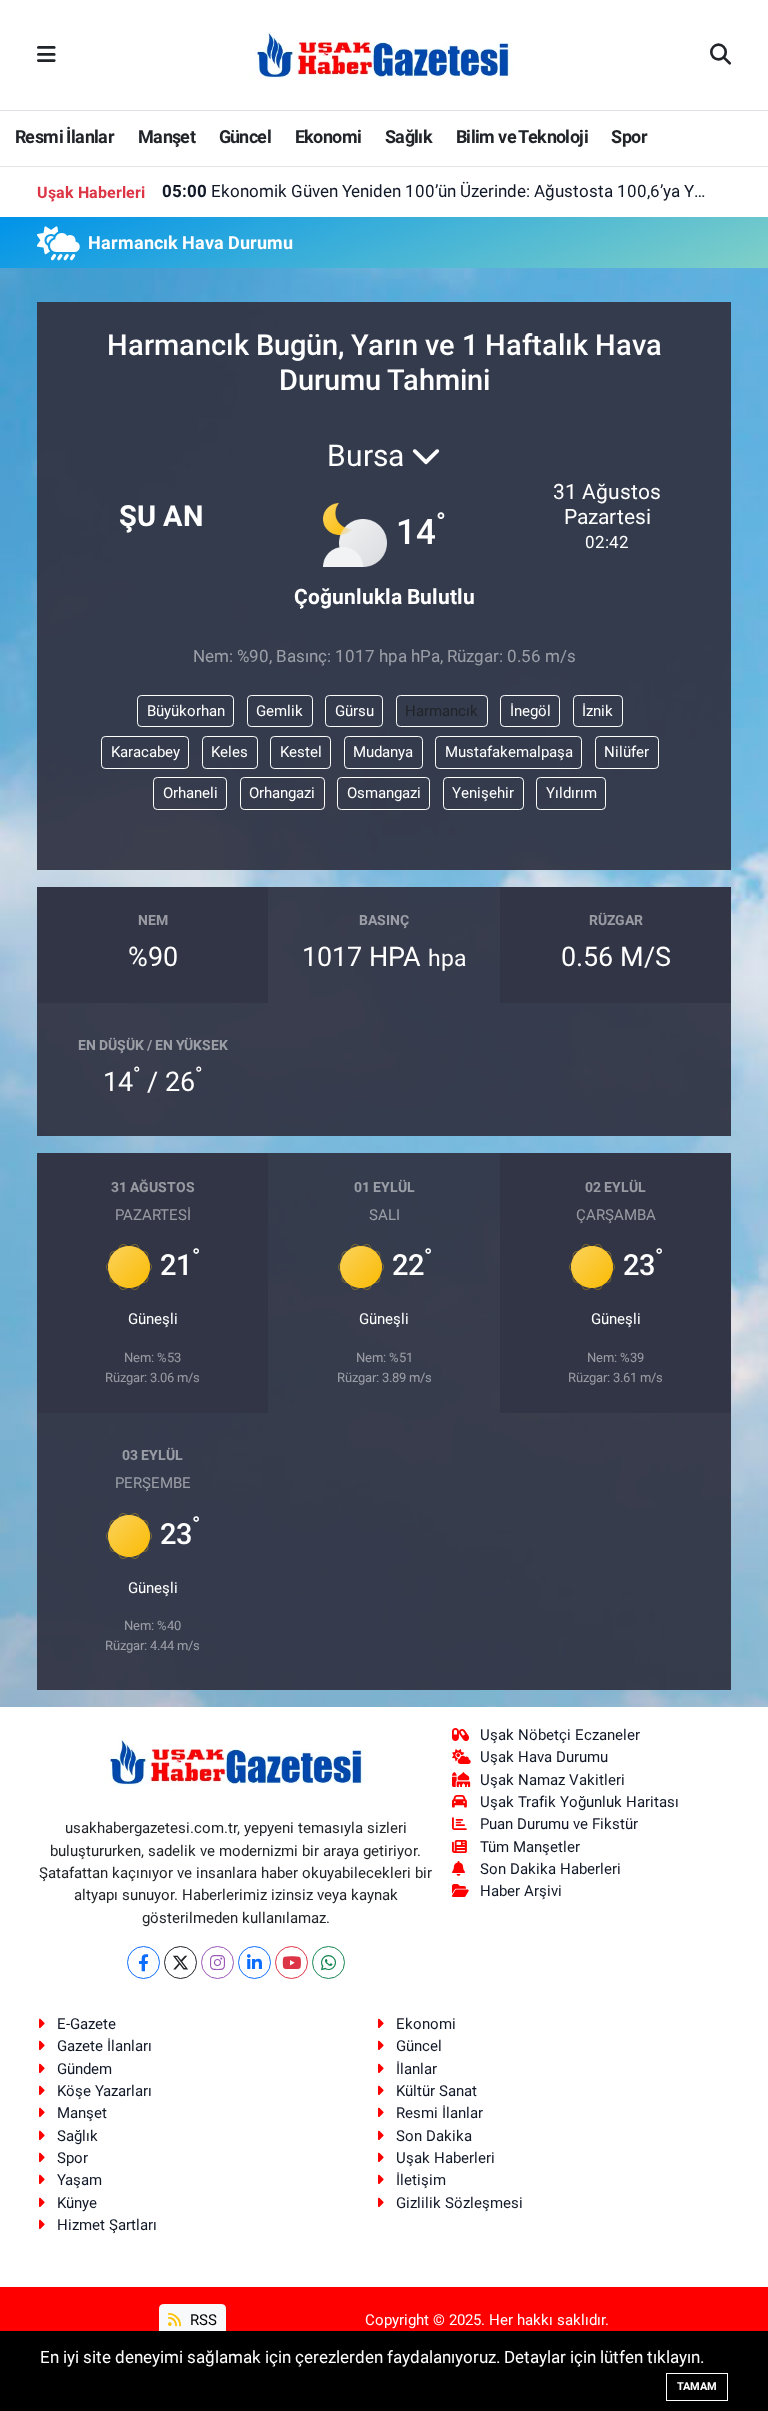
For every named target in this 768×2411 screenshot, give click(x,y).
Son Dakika (434, 2136)
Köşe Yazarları (104, 2091)
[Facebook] (143, 1962)
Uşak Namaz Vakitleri (552, 1780)
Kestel (301, 752)
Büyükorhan (186, 711)
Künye (77, 2203)
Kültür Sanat (436, 2091)
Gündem (84, 2069)
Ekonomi (328, 136)
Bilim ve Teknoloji (522, 136)
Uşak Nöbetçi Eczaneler (560, 1735)
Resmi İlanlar (64, 136)
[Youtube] (291, 1962)
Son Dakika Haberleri (550, 1869)
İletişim (421, 2180)
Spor (629, 136)
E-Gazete (86, 2024)
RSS (201, 2320)
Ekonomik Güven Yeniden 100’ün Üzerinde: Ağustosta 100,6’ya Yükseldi (434, 191)
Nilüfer (626, 752)
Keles (229, 752)
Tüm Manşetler (530, 1847)
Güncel (245, 136)
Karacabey (145, 752)
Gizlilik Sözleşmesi (459, 2203)
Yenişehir (483, 793)
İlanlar (416, 2069)
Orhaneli (190, 793)
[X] (180, 1962)
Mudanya (383, 752)
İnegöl (530, 711)
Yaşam (79, 2180)
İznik (597, 711)
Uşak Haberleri (445, 2158)
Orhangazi (282, 793)
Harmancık (441, 711)
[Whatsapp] (328, 1962)
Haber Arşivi (521, 1891)
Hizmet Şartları (107, 2225)
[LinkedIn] (254, 1962)
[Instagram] (217, 1962)
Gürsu (354, 711)
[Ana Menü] (46, 54)
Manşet (166, 136)
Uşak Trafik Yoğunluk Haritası (579, 1802)
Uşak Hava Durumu (544, 1757)
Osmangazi (384, 793)
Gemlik (279, 711)
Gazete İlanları (104, 2046)
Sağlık (408, 136)
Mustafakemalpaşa (509, 752)
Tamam (697, 2386)
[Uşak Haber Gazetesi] (383, 54)
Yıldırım (571, 793)
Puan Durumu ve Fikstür (559, 1824)
